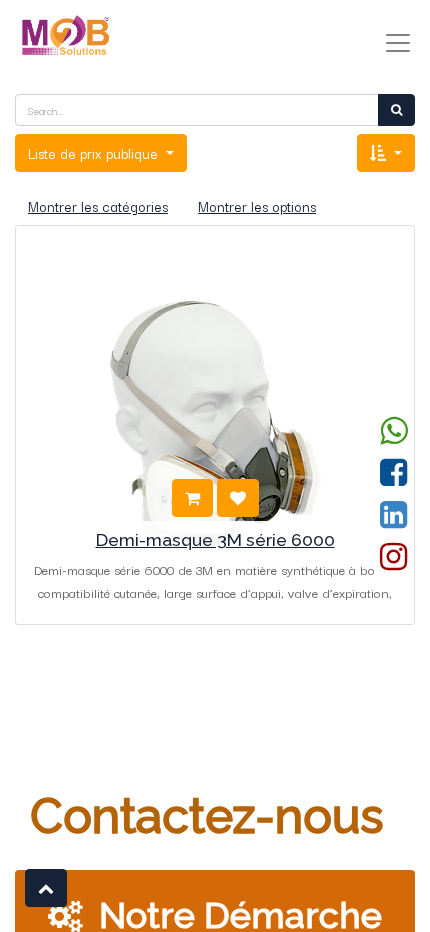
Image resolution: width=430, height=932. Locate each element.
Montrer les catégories (98, 206)
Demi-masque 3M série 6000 (215, 539)
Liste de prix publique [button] (95, 153)
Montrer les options (257, 206)
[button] (386, 153)
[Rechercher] (396, 110)
